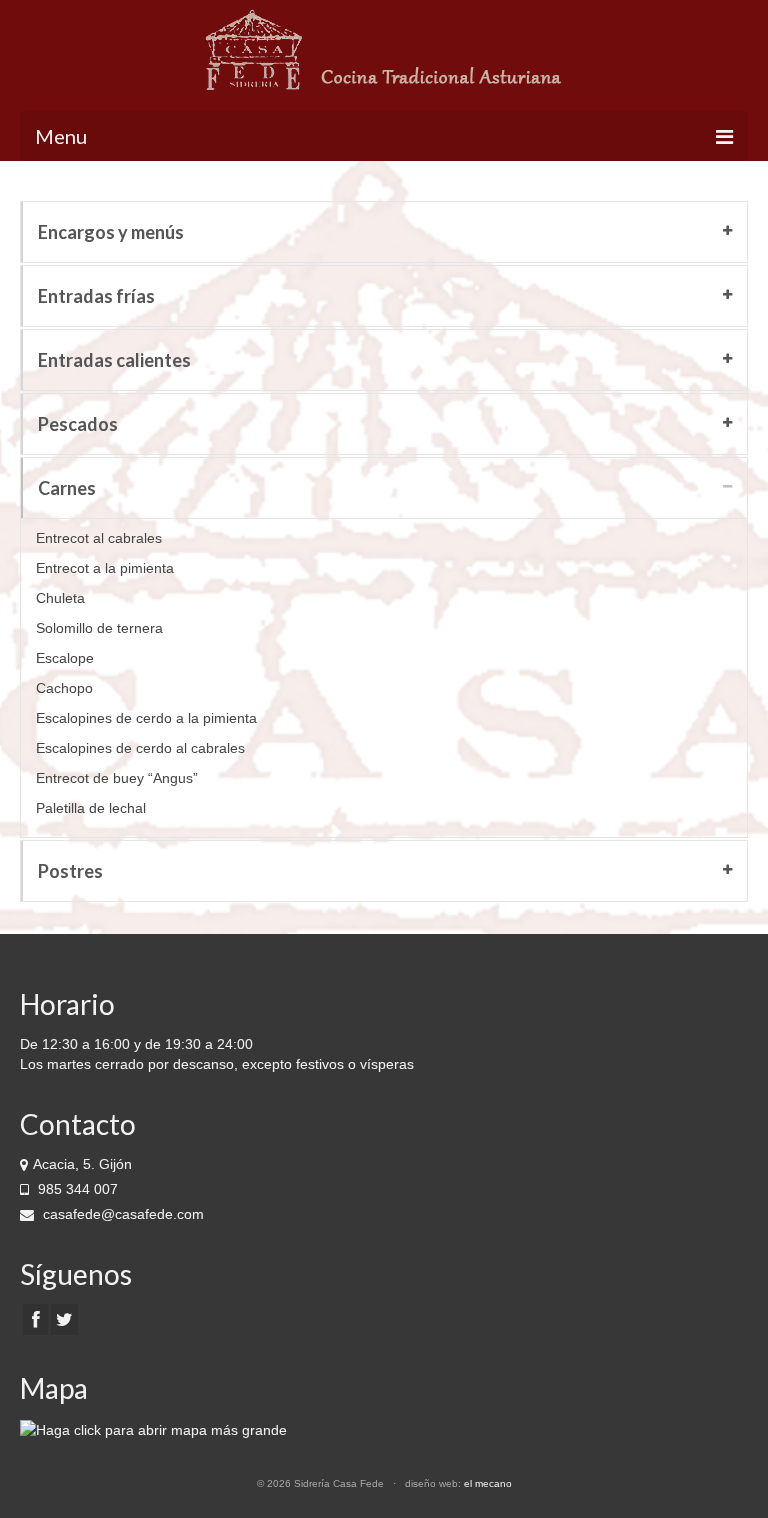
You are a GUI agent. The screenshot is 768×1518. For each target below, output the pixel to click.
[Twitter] (64, 1319)
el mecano (488, 1483)
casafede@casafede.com (121, 1214)
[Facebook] (35, 1319)
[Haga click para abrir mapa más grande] (153, 1428)
